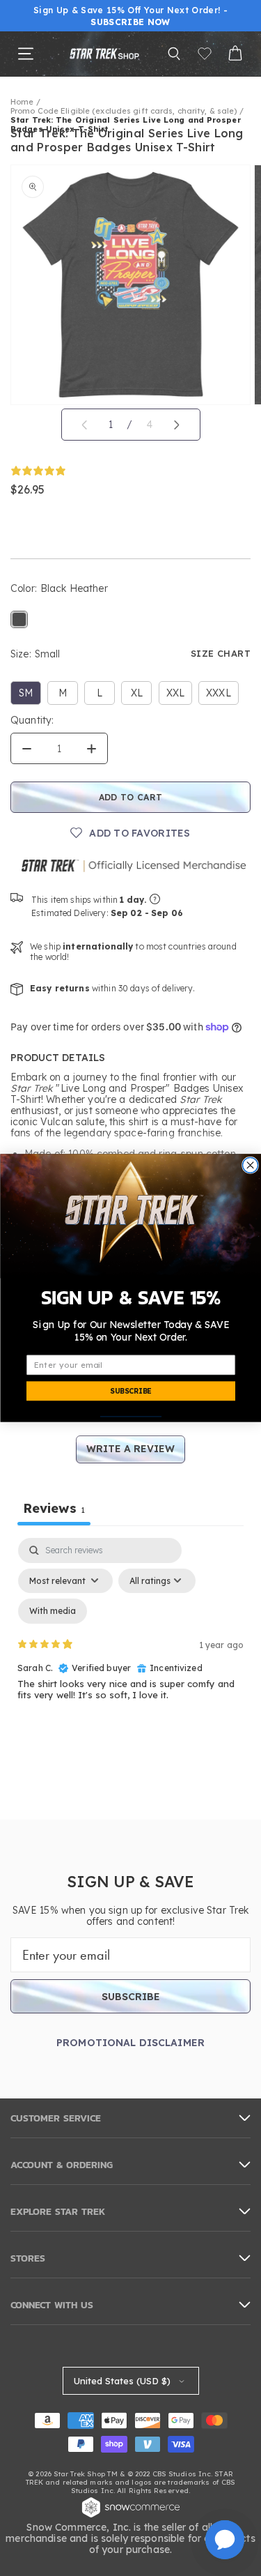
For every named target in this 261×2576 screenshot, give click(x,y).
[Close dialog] (250, 1165)
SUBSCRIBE (130, 1391)
